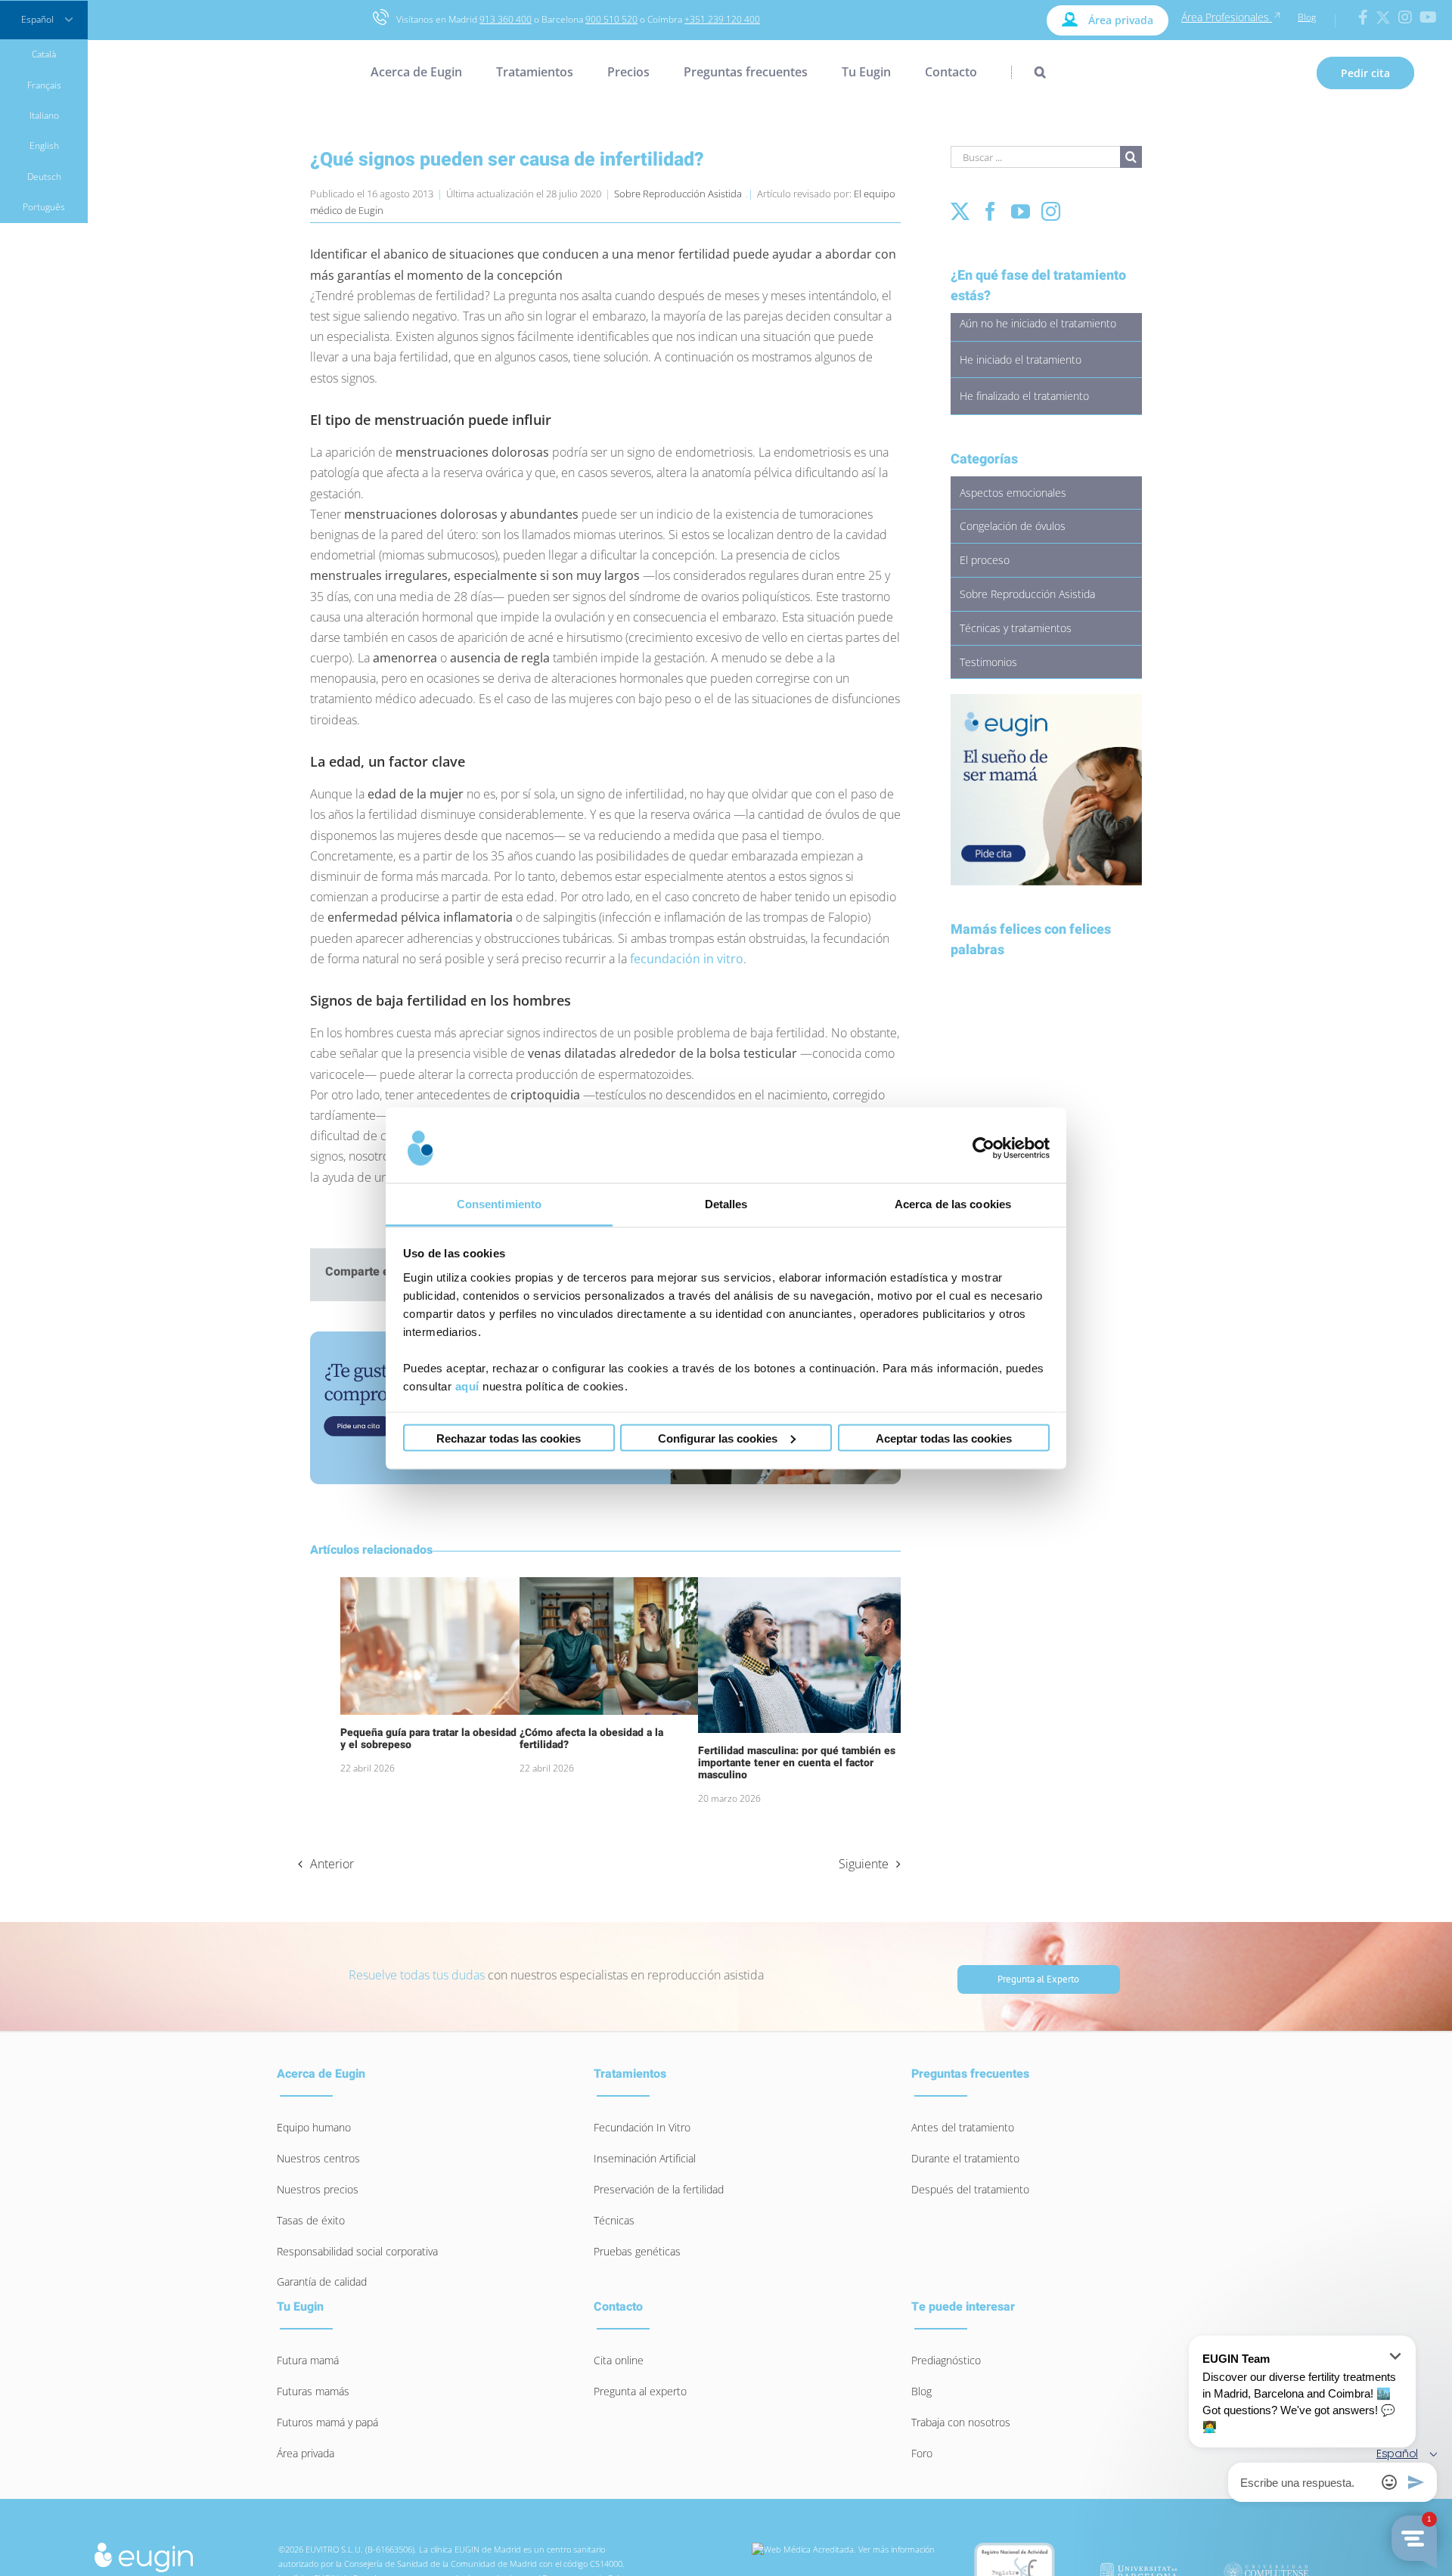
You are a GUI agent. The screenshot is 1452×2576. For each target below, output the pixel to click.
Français (44, 85)
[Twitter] (960, 211)
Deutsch (44, 177)
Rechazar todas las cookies (509, 1438)
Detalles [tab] (726, 1203)
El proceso (985, 560)
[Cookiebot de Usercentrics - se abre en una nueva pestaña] (984, 1149)
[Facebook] (990, 211)
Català (44, 54)
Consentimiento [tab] (499, 1203)
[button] (1028, 72)
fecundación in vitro (687, 959)
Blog (1307, 17)
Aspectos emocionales (1013, 493)
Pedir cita (1365, 73)
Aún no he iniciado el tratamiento (1038, 323)
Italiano (44, 115)
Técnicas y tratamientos (1016, 628)
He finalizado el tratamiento (1024, 396)
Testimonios (988, 662)
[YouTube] (1021, 211)
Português (44, 207)
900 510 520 (611, 19)
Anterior (332, 1864)
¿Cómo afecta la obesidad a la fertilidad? (591, 1739)
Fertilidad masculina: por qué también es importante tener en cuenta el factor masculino (797, 1763)
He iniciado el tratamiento (1021, 360)
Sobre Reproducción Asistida (678, 194)
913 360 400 (506, 19)
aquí (467, 1386)
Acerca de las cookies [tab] (953, 1203)
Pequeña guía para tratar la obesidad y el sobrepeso (428, 1739)
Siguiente (864, 1864)
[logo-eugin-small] (144, 2547)
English (44, 146)
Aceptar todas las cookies (944, 1438)
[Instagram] (1051, 211)
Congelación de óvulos (1013, 526)
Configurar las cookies (718, 1438)
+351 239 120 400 (722, 19)
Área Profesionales (1227, 17)
